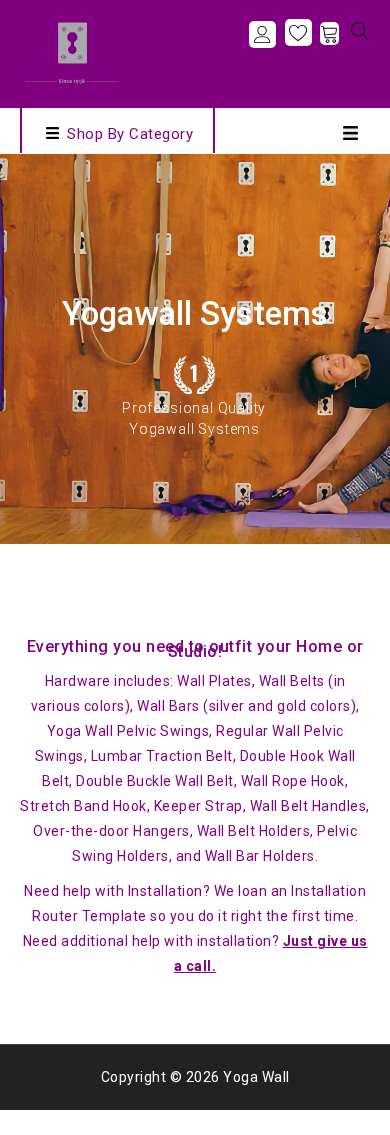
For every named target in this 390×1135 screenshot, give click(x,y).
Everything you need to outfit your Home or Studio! (195, 649)
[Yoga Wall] (70, 52)
